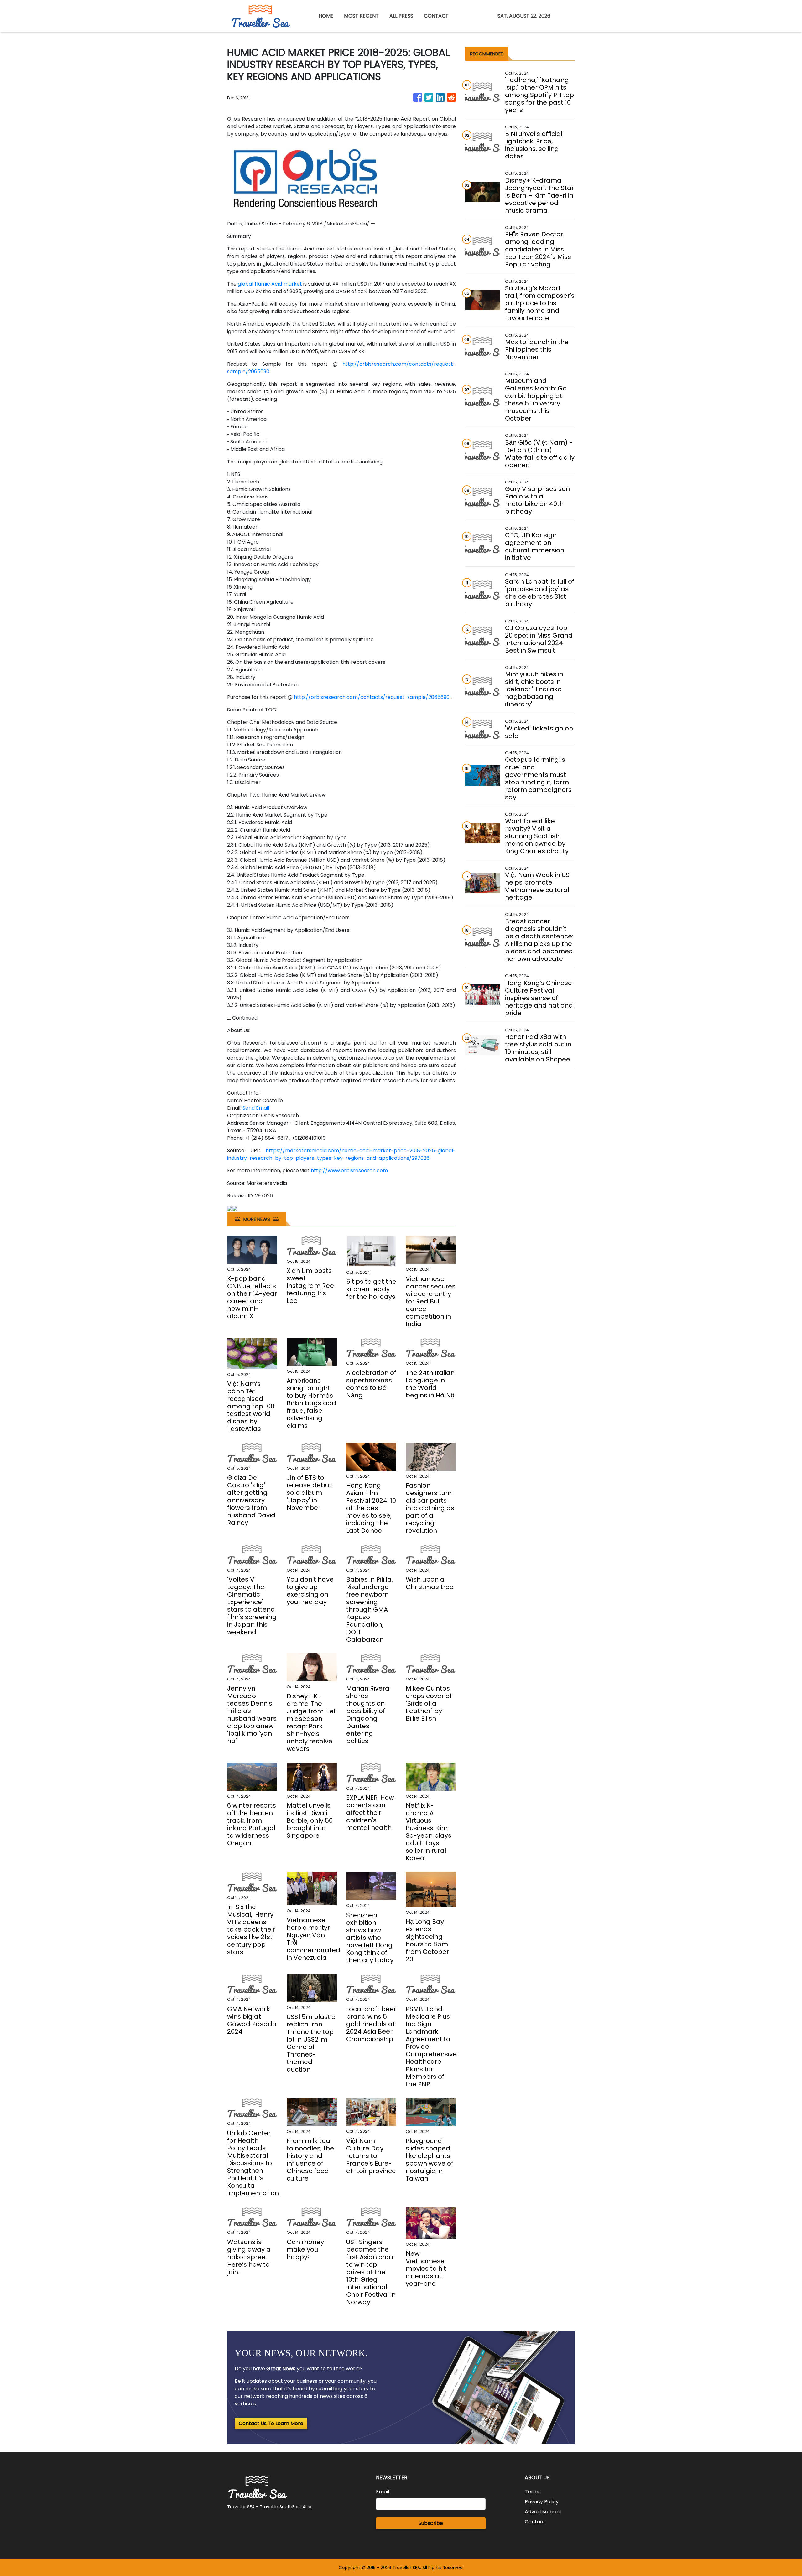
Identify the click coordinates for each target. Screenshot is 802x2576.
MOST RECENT (361, 16)
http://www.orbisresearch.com (349, 1171)
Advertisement (543, 2512)
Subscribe (431, 2523)
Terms (533, 2492)
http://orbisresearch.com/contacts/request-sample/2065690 (372, 697)
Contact (535, 2522)
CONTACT (436, 16)
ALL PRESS (401, 16)
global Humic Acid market (270, 284)
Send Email (256, 1108)
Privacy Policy (542, 2502)
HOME (326, 16)
